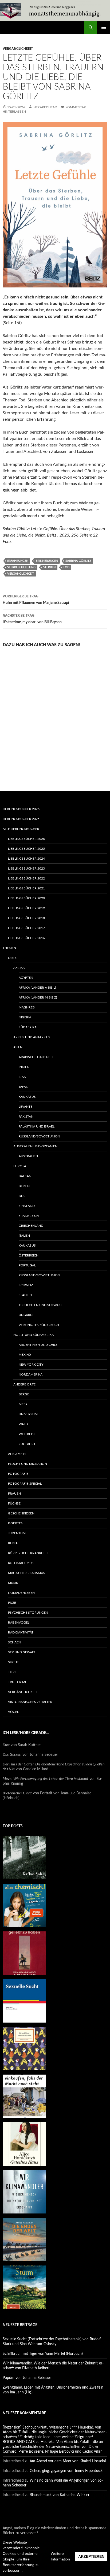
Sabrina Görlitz (78, 561)
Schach (15, 1642)
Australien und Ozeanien (35, 1146)
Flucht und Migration (27, 1464)
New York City (31, 1365)
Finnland (27, 1206)
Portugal (27, 1265)
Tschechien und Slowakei (41, 1305)
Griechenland (31, 1226)
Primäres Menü (104, 27)
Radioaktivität (21, 1632)
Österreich (29, 1255)
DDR (22, 1196)
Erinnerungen (47, 561)
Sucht (13, 1662)
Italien (24, 1236)
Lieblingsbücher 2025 (21, 819)
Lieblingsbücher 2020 (26, 898)
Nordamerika (31, 1374)
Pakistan (26, 1117)
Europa (20, 1166)
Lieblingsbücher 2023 (26, 868)
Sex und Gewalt (22, 1652)
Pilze (12, 1603)
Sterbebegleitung (21, 567)
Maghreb (27, 1007)
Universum (28, 1414)
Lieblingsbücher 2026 (21, 809)
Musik (13, 1583)
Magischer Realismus (27, 1573)
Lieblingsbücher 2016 (26, 938)
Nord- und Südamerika (34, 1335)
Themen (9, 948)
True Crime (17, 1682)
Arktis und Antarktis (32, 1037)
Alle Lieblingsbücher (21, 829)
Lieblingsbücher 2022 (26, 878)
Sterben (49, 567)
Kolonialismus (21, 1563)
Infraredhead (45, 107)
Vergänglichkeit (18, 49)
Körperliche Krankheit (28, 1553)
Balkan (25, 1176)
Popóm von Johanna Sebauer (27, 2378)
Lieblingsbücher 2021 (26, 888)
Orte (12, 958)
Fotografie (18, 1474)
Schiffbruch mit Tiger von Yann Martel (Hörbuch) (43, 2354)
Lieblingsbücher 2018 (26, 918)
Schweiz (26, 1285)
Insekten (16, 1523)
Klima (13, 1543)
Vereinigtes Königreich (39, 1325)
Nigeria (25, 1017)
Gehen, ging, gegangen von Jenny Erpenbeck (66, 2471)
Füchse (14, 1503)
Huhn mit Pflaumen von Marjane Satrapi (36, 600)
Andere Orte (24, 1384)
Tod (66, 567)
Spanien (25, 1295)
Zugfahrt (27, 1444)
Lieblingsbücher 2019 (26, 908)
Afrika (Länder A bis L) (37, 988)
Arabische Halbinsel (36, 1057)
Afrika (19, 968)
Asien (18, 1047)
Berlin (24, 1186)
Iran (22, 1077)
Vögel (13, 1712)
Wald (23, 1424)
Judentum (17, 1533)
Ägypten (26, 978)
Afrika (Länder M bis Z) (38, 997)
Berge (24, 1394)
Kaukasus (27, 1097)
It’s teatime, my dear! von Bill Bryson (32, 619)
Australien (28, 1156)
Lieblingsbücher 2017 (26, 928)
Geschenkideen (21, 1513)
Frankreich (29, 1216)
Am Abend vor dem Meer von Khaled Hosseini (68, 2461)
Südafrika (28, 1027)
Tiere (12, 1672)
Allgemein (17, 1454)
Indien (24, 1067)
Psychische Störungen (28, 1613)
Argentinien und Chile (38, 1345)
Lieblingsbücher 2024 (26, 859)
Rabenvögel (19, 1623)
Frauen (14, 1494)
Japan (23, 1087)
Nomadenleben (21, 1593)
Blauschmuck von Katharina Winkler (60, 2495)
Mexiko (25, 1355)
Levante (25, 1107)
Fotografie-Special (25, 1484)
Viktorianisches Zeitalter (30, 1702)
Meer (23, 1404)
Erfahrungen (18, 561)
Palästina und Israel (37, 1126)
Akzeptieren (91, 2556)
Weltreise (27, 1434)
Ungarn (26, 1315)
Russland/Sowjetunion (39, 1136)
